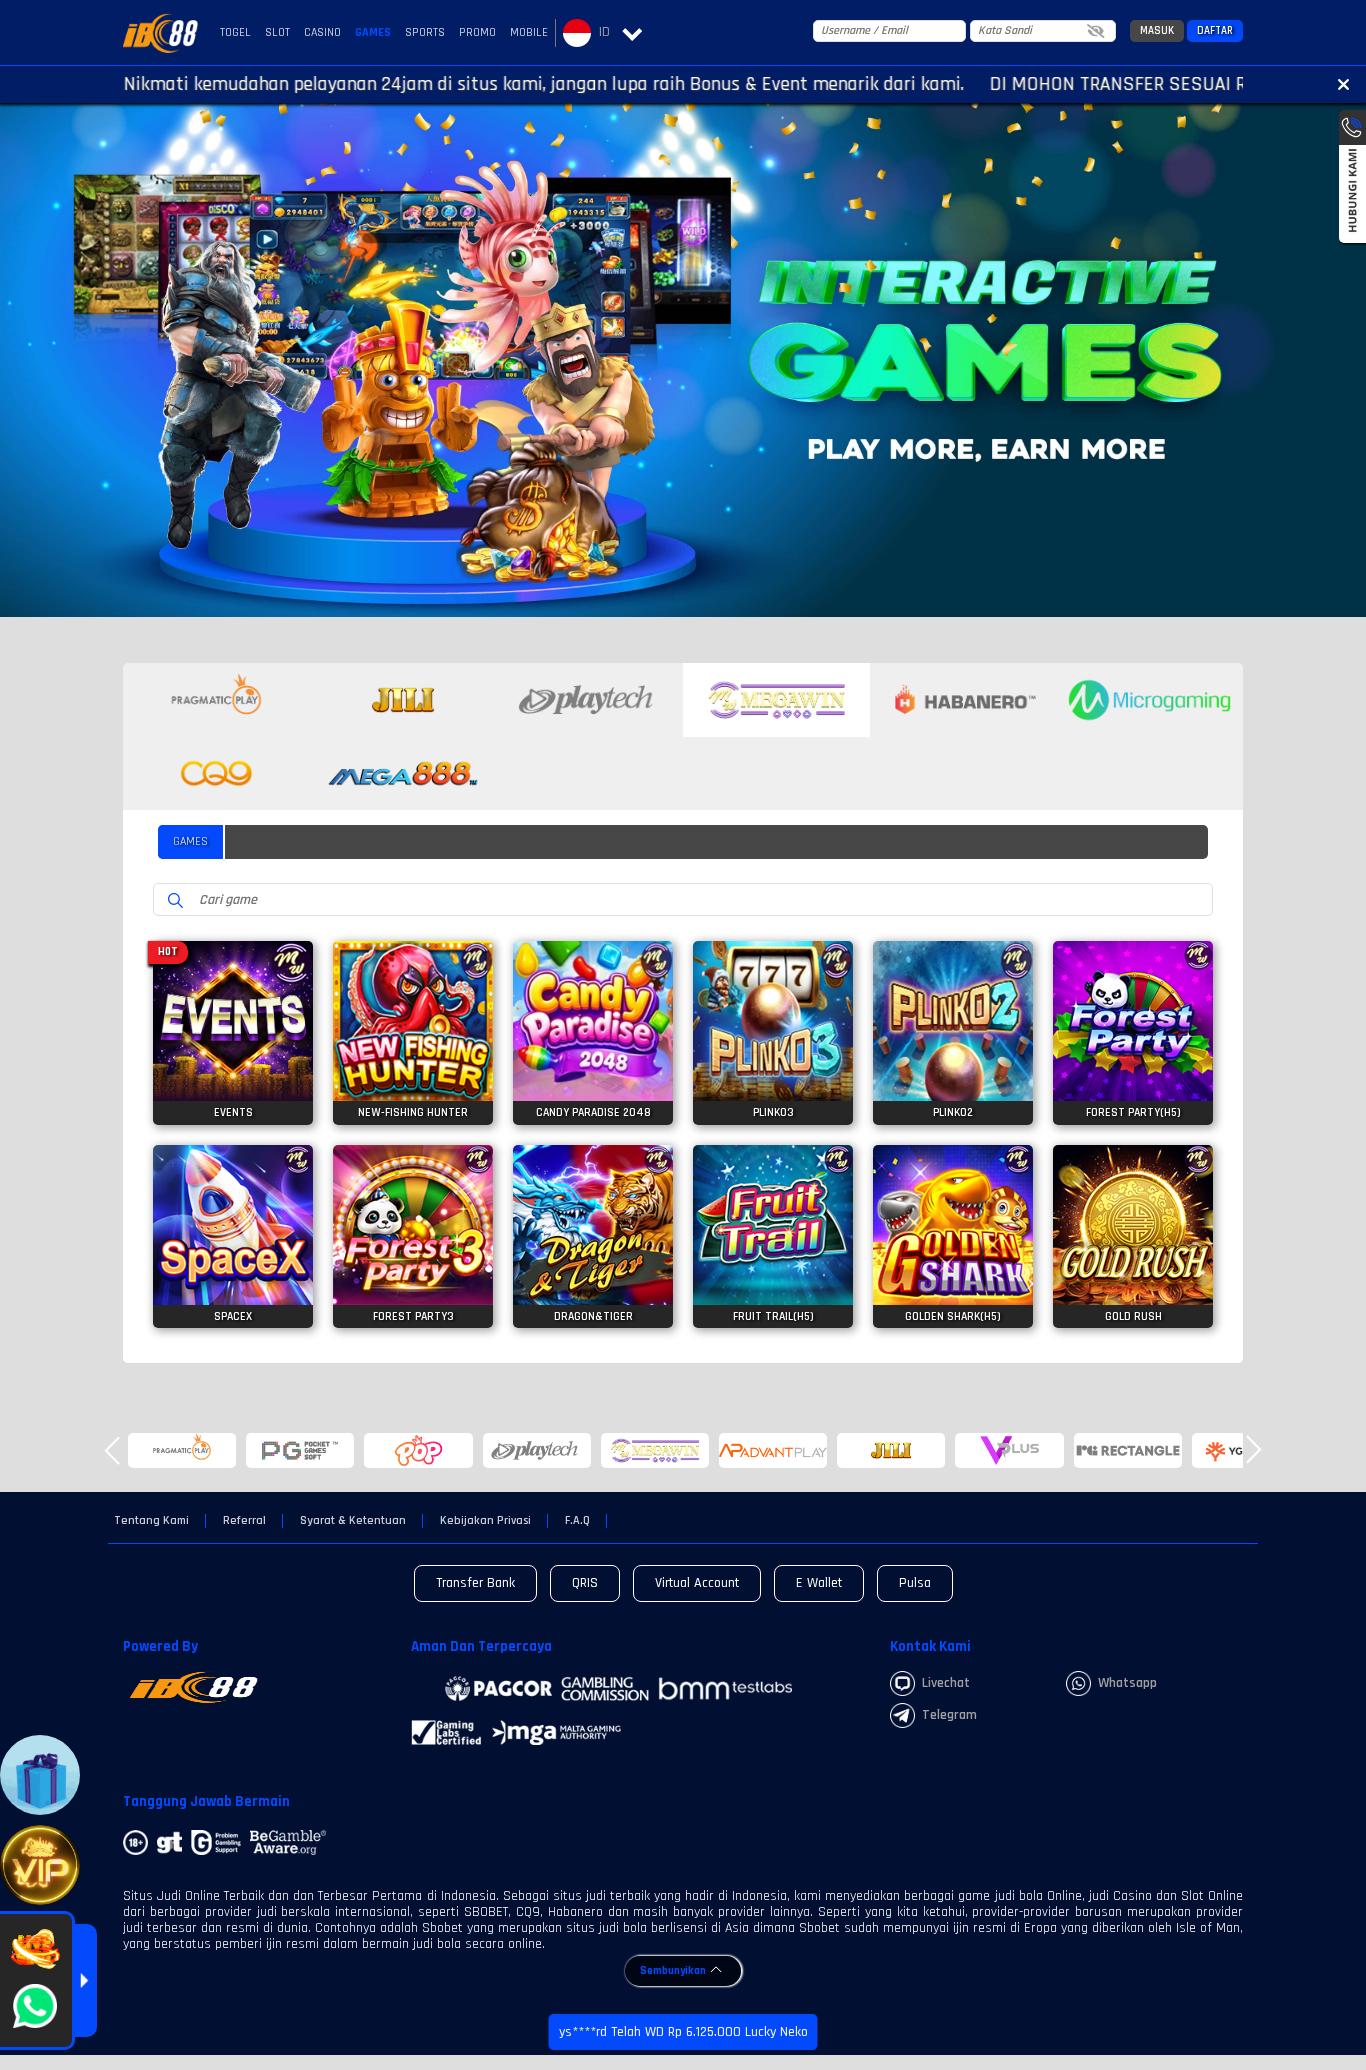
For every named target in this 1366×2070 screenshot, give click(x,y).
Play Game (233, 1053)
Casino (322, 32)
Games (373, 32)
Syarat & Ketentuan (353, 1521)
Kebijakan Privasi (485, 1521)
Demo (233, 1014)
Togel (235, 32)
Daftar (1215, 31)
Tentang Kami (151, 1521)
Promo (477, 32)
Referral (244, 1521)
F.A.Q (577, 1521)
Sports (425, 32)
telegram (949, 1715)
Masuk (1157, 31)
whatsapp (1127, 1683)
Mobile (529, 32)
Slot (277, 32)
